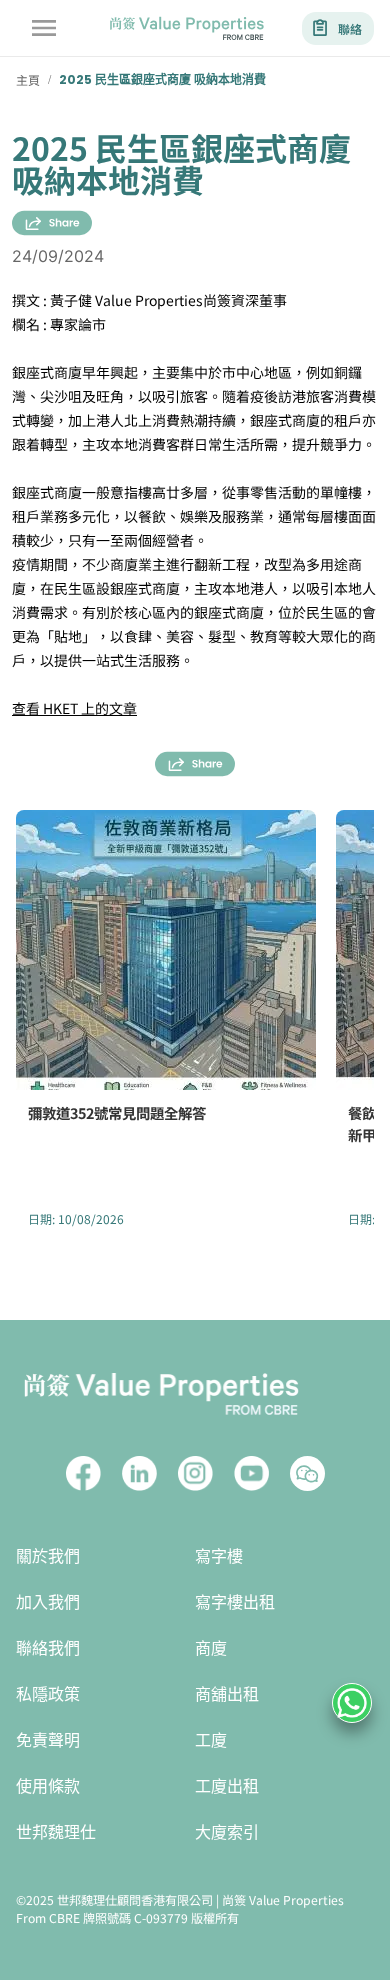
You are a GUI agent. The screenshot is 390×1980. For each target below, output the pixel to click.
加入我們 (48, 1602)
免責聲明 (48, 1740)
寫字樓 (219, 1556)
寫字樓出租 (235, 1602)
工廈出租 (227, 1786)
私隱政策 (48, 1694)
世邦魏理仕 (56, 1832)
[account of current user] (44, 28)
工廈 (211, 1740)
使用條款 (48, 1786)
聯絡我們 (48, 1648)
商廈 (211, 1648)
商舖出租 (227, 1694)
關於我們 (48, 1556)
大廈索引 (227, 1832)
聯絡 (350, 28)
